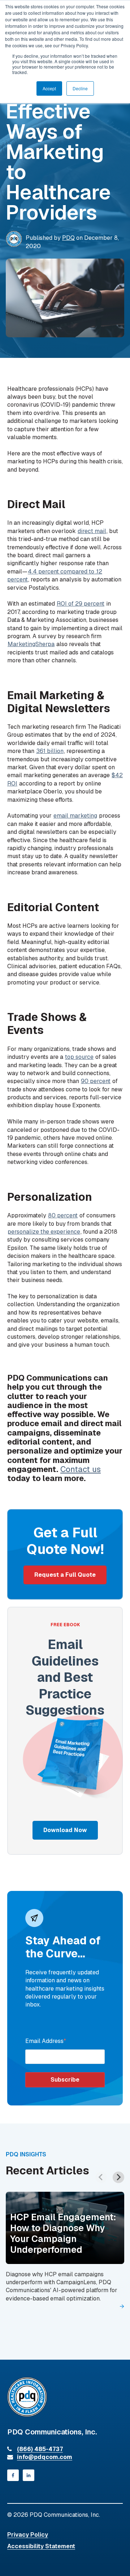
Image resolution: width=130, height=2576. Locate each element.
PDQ (68, 238)
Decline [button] (80, 88)
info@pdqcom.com (45, 2457)
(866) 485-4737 (40, 2449)
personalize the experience (44, 1232)
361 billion (50, 751)
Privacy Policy (28, 2535)
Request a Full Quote (65, 1575)
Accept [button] (49, 88)
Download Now (65, 1830)
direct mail (92, 531)
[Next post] (118, 2177)
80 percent (63, 1215)
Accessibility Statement (41, 2546)
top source (79, 1057)
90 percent (96, 1081)
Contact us (81, 1469)
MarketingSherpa (31, 644)
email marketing (75, 816)
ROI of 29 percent (81, 604)
